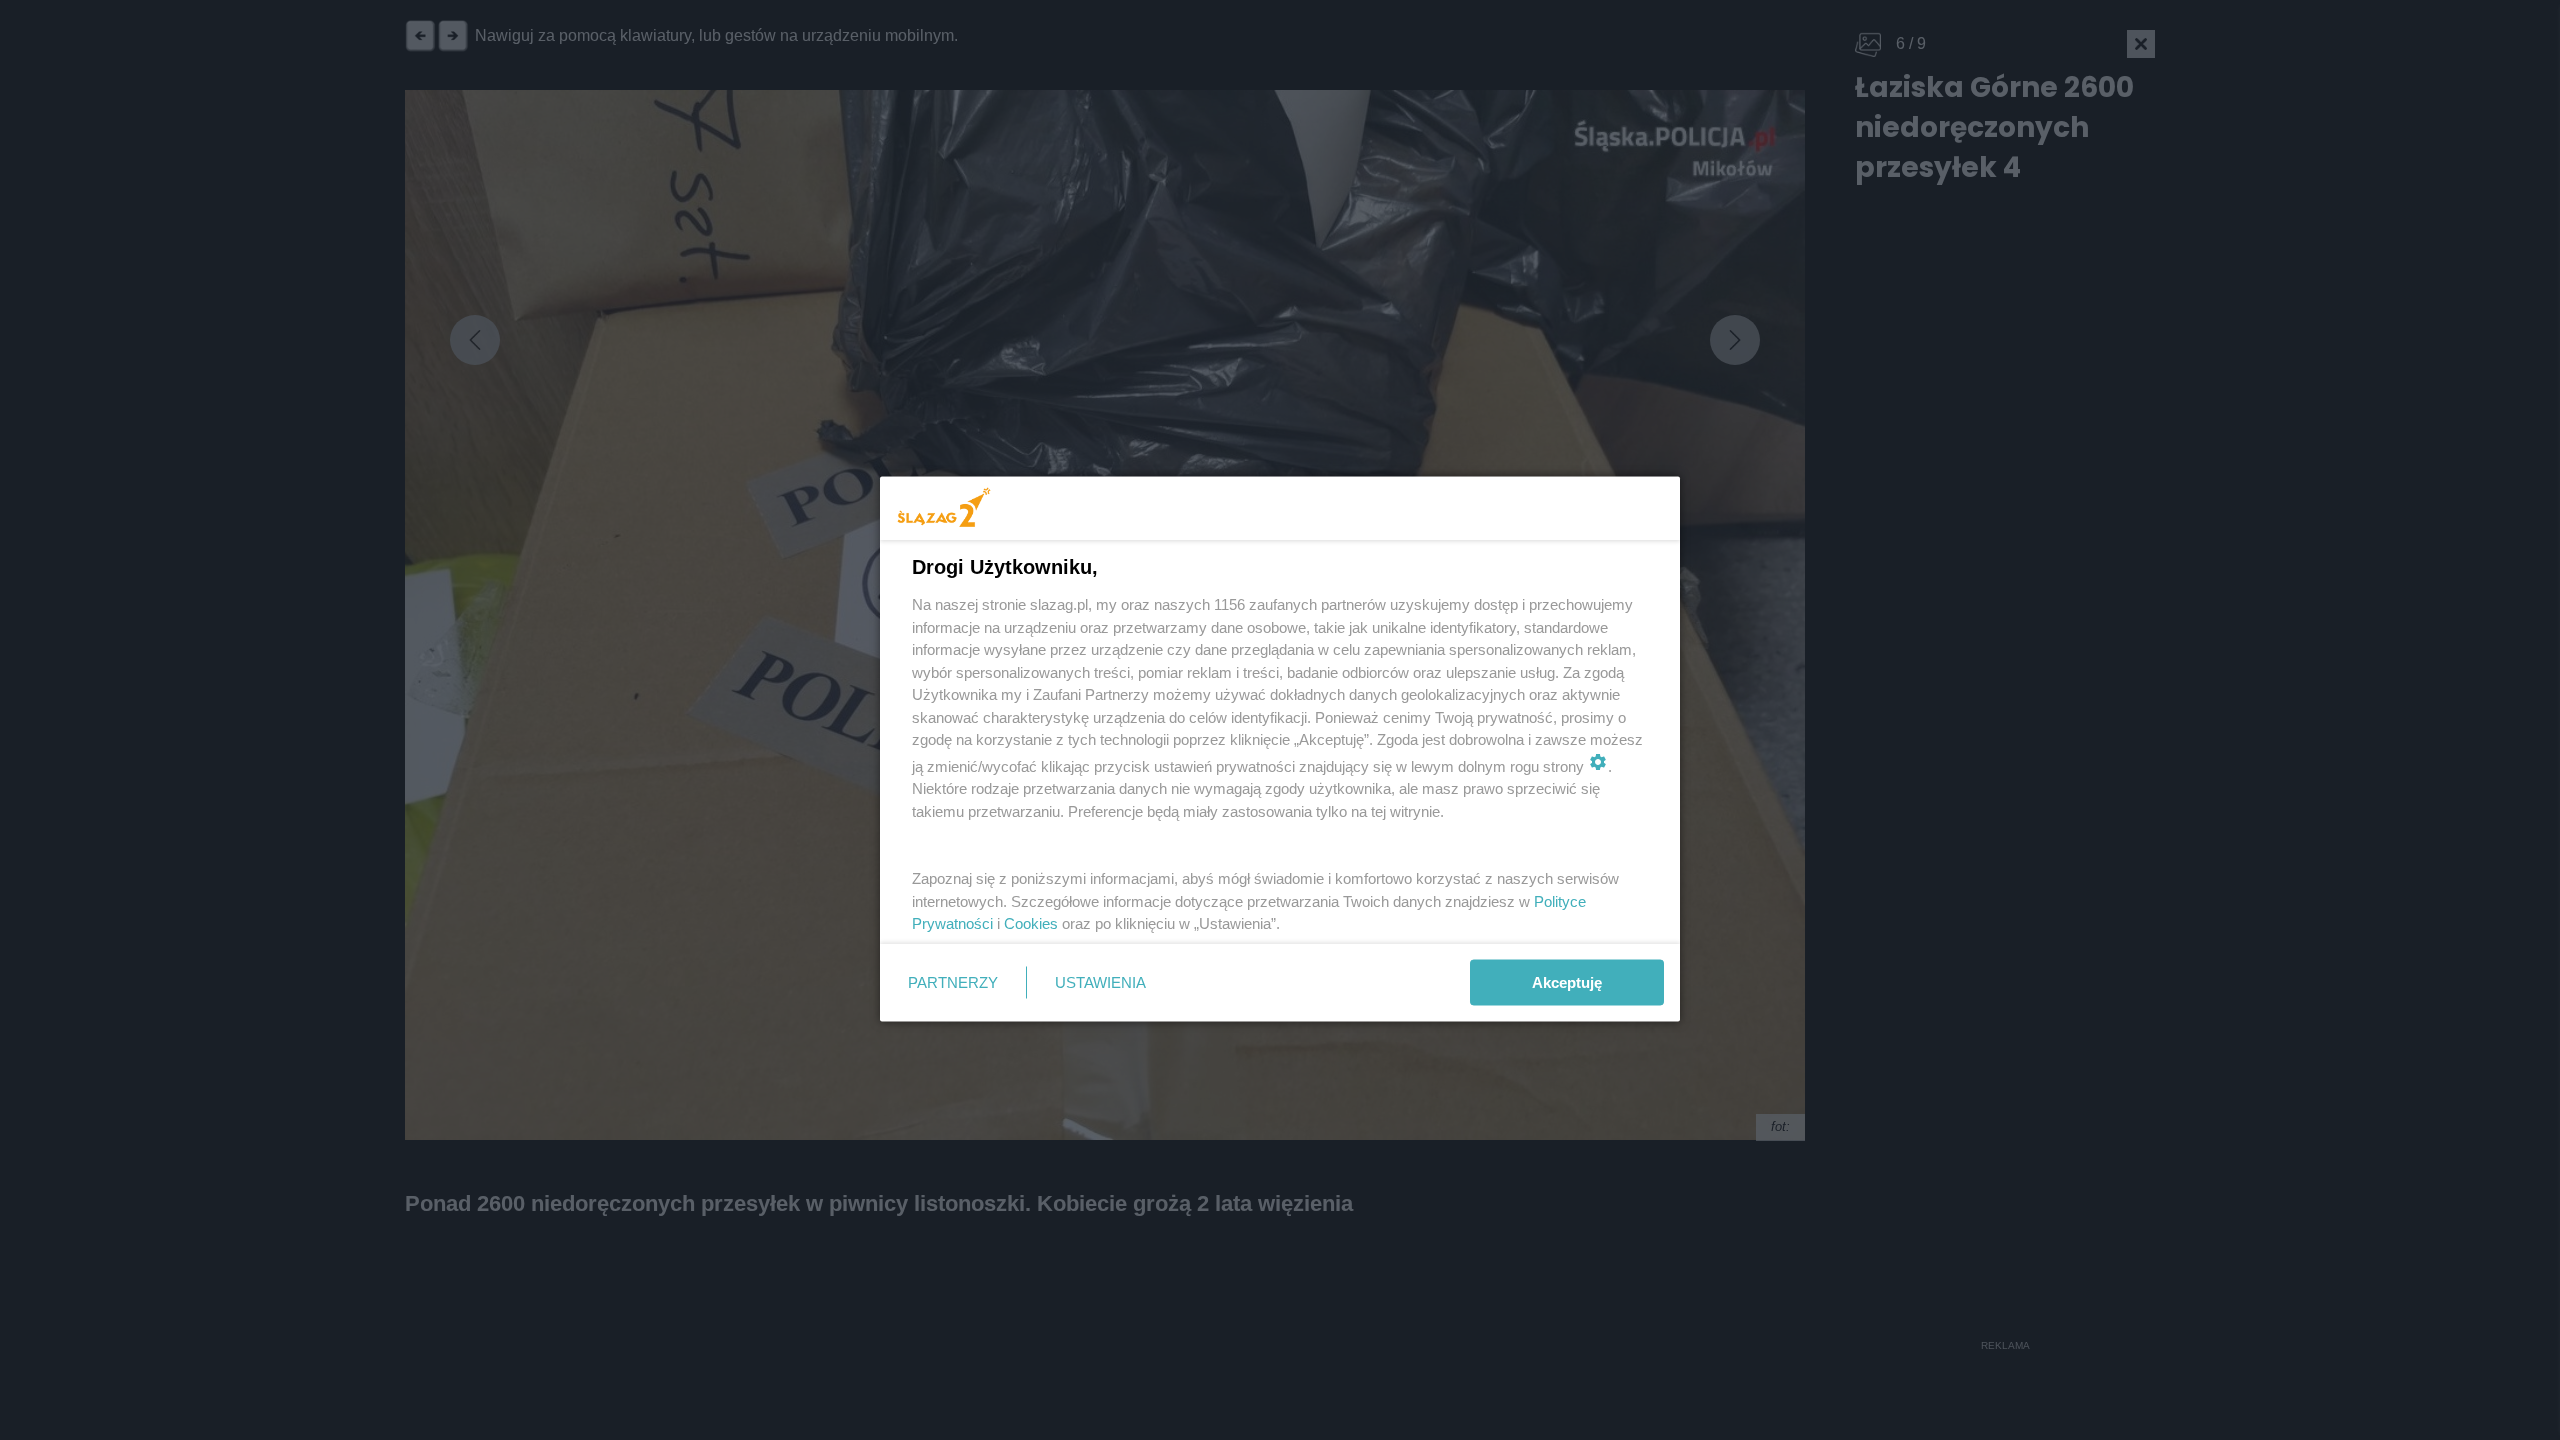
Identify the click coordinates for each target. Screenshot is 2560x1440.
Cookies (1031, 923)
